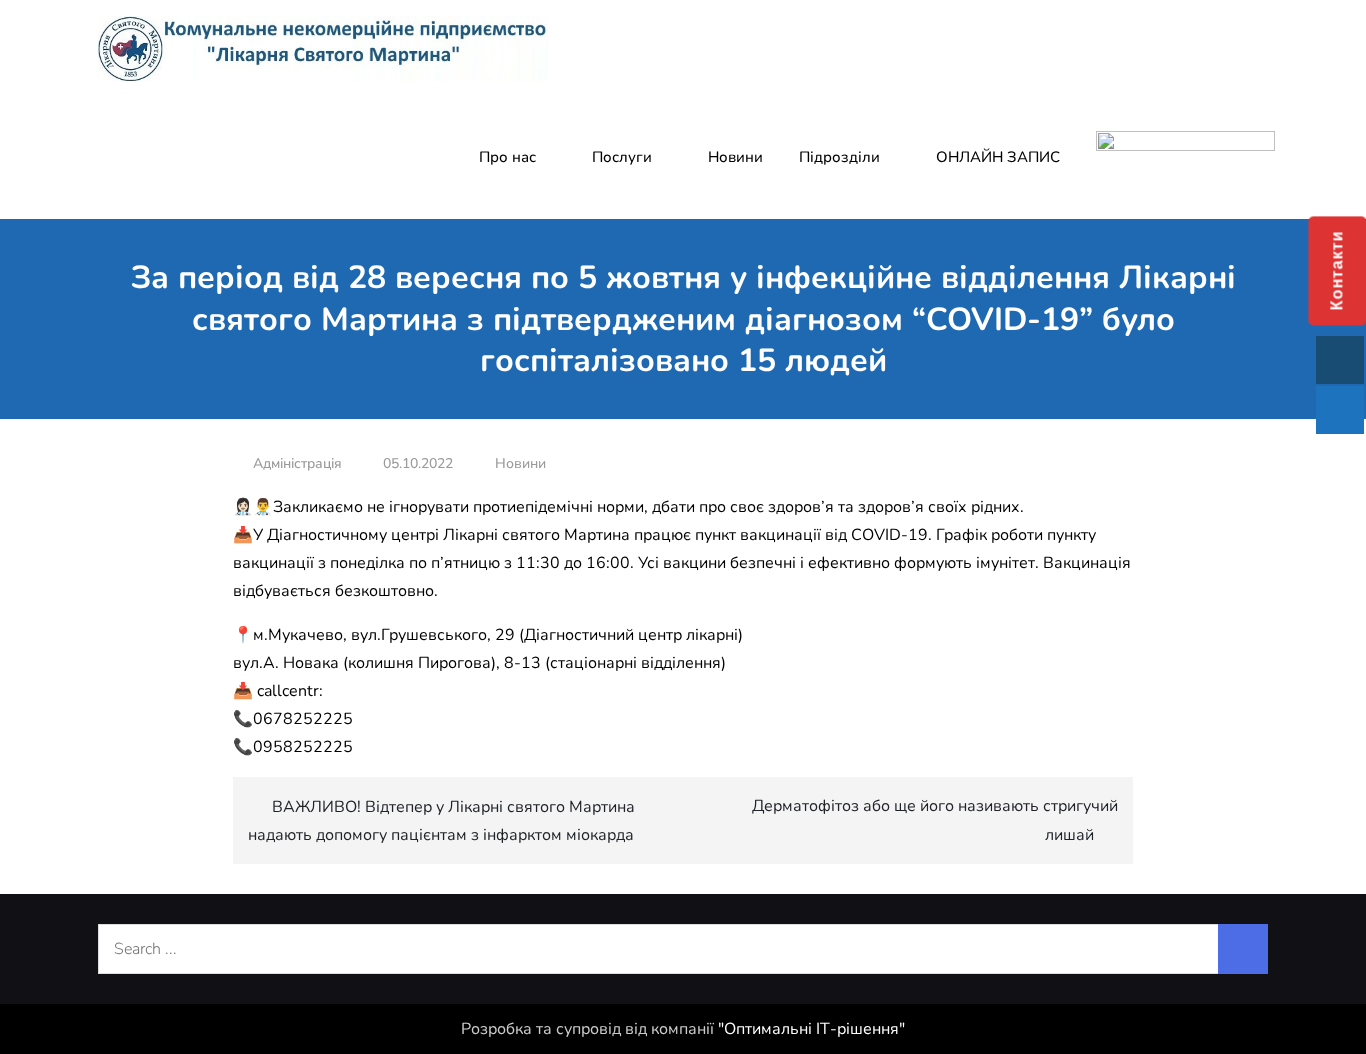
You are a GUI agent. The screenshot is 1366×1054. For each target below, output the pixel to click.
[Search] (1243, 949)
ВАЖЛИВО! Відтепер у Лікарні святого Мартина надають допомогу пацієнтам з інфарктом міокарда (441, 821)
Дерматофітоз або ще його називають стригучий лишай (935, 820)
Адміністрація (297, 463)
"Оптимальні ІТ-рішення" (811, 1029)
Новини (735, 157)
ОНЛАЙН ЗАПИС (998, 157)
